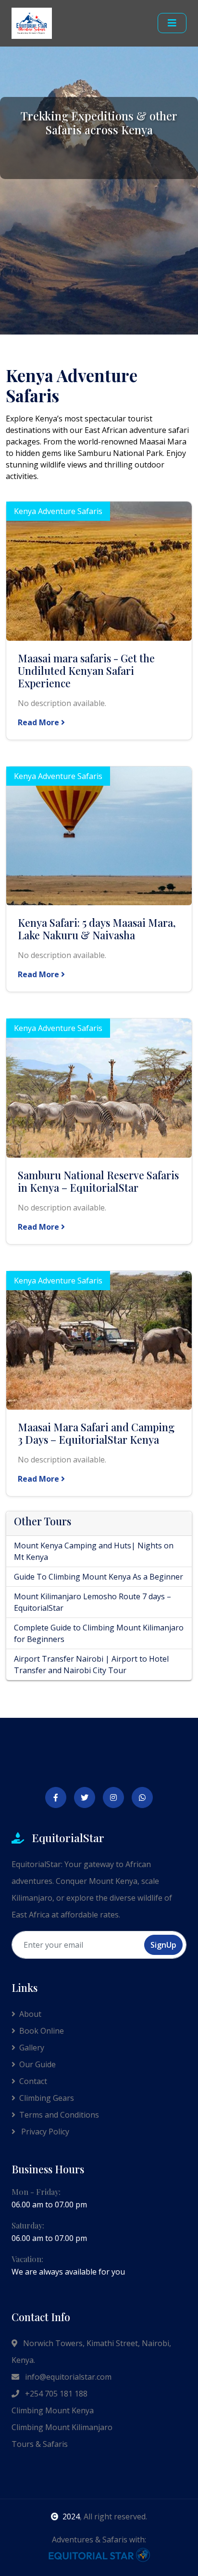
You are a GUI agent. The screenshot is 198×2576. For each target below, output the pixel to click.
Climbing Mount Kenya (53, 2410)
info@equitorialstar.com (67, 2377)
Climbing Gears (47, 2098)
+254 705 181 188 (55, 2394)
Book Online (42, 2031)
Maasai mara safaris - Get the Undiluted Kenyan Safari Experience (86, 671)
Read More (39, 722)
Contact (33, 2081)
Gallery (32, 2048)
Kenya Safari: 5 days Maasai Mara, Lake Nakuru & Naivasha (97, 929)
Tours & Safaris (40, 2444)
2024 (71, 2516)
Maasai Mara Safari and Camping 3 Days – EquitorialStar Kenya (96, 1433)
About (30, 2014)
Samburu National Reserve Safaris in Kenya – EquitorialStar (98, 1181)
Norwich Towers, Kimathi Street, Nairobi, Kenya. (91, 2352)
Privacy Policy (44, 2132)
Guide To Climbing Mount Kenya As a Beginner (99, 1577)
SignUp (163, 1945)
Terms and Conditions (59, 2115)
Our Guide (37, 2064)
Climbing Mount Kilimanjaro (62, 2427)
